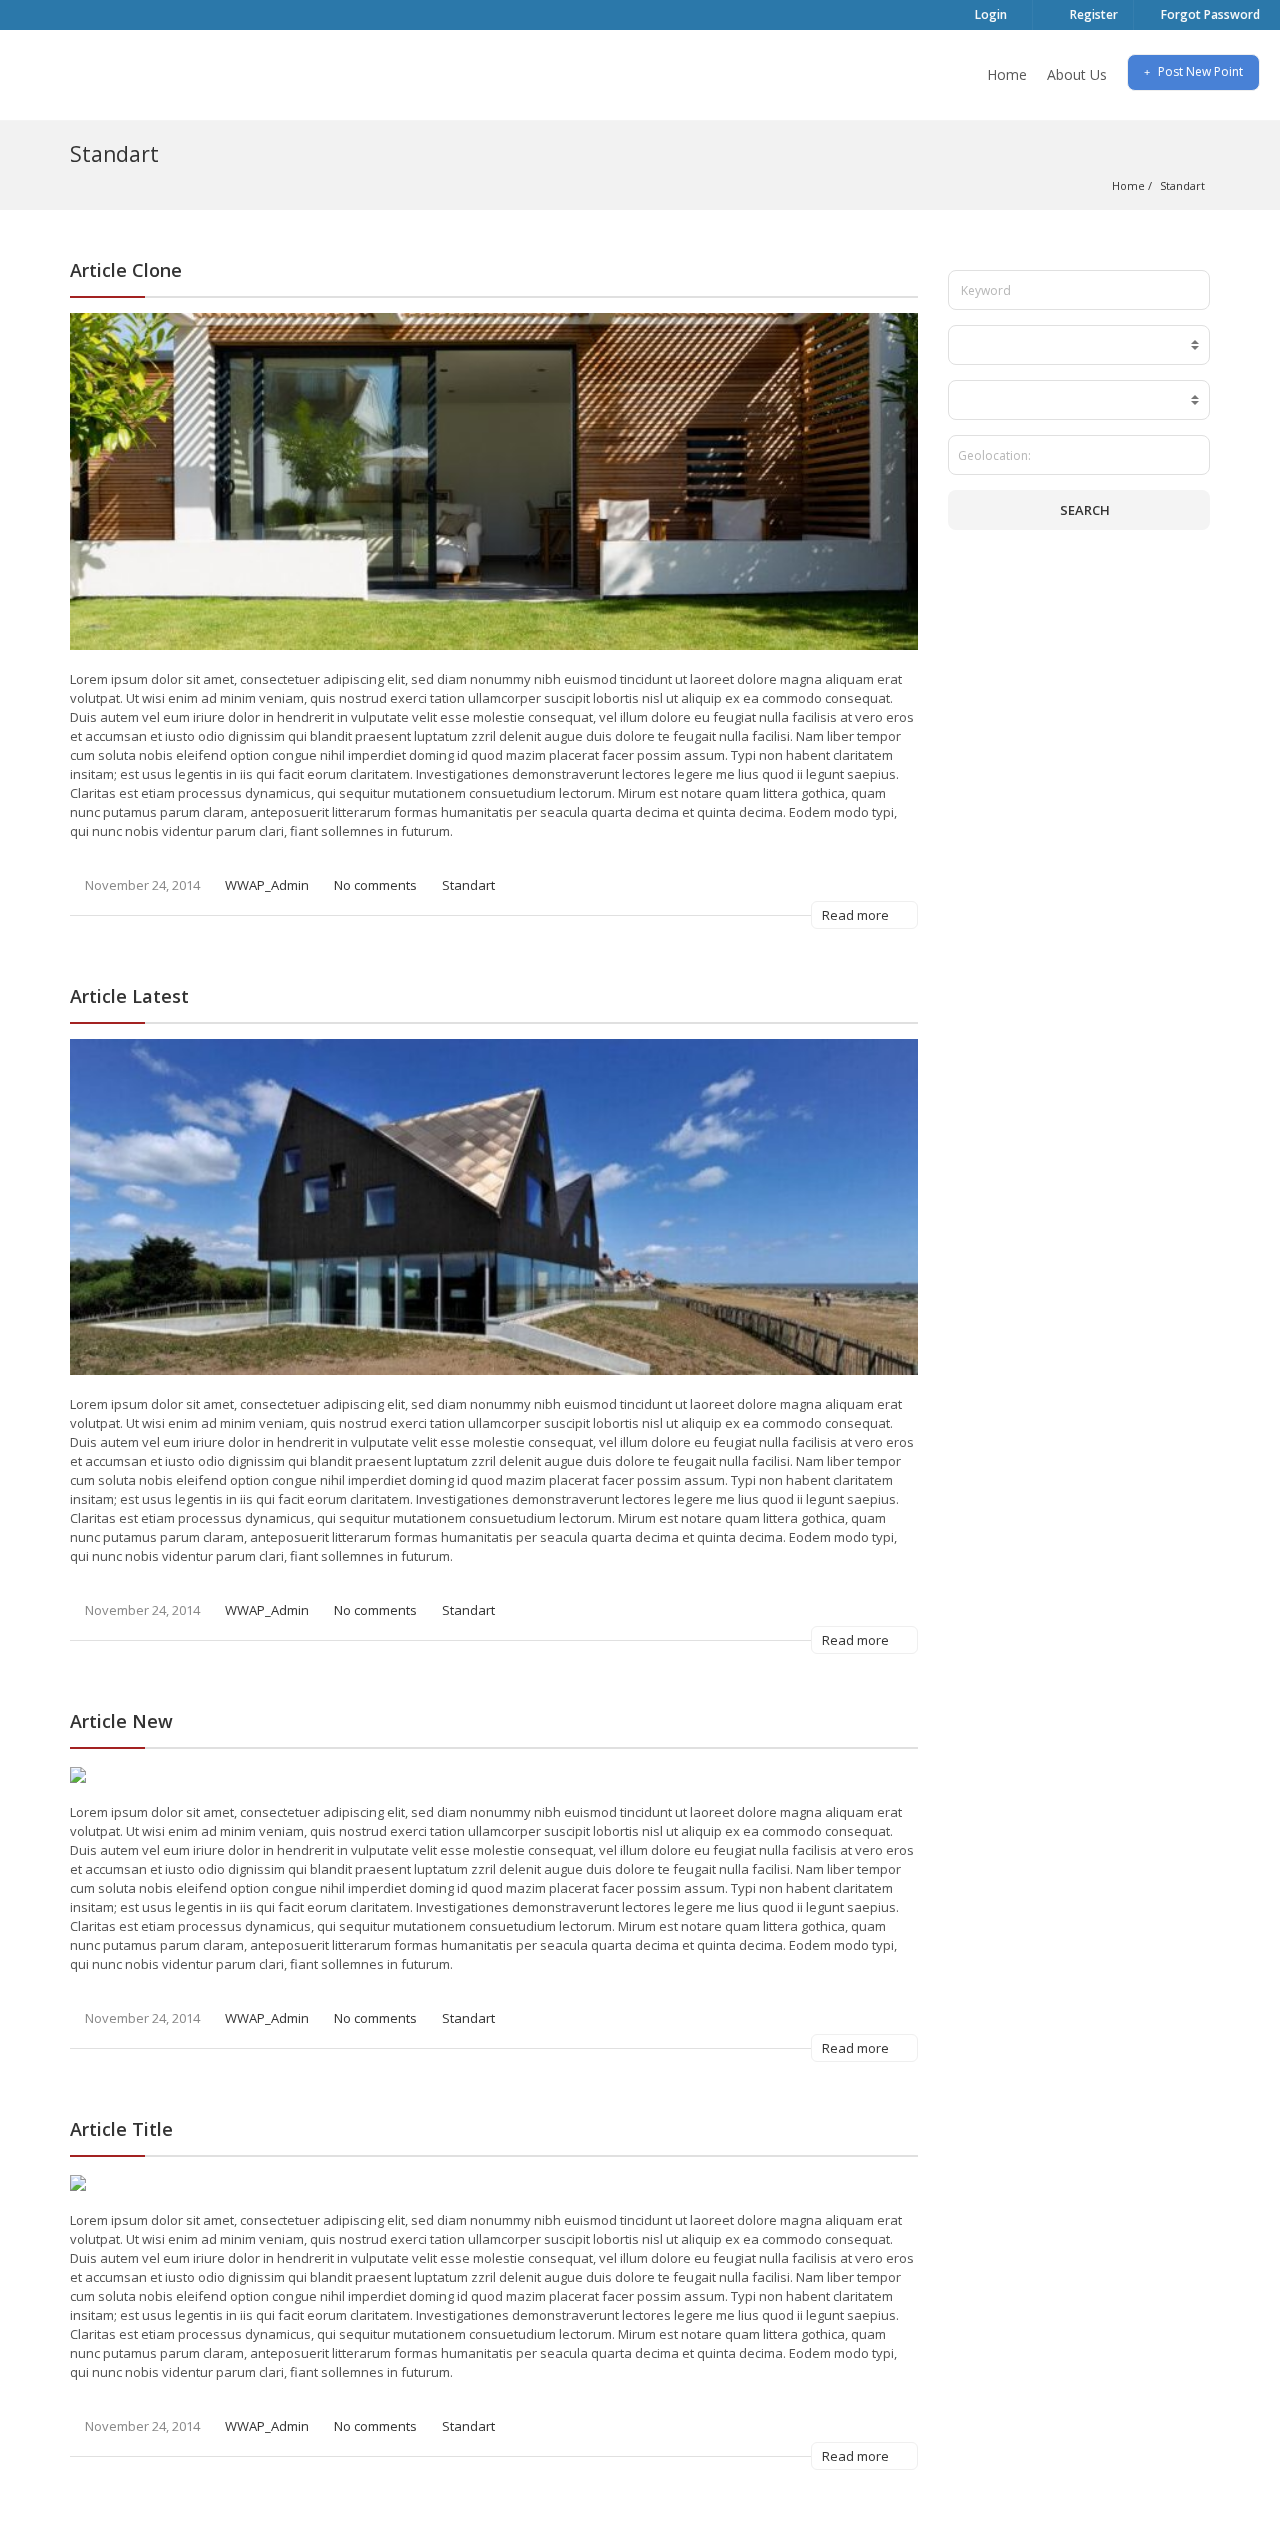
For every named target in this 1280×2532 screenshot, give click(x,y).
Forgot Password (1209, 14)
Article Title (121, 2129)
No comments (375, 885)
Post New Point (1199, 71)
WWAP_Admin (267, 885)
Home (1007, 74)
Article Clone (126, 270)
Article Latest (129, 996)
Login (989, 14)
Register (1092, 14)
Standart (468, 885)
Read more (857, 915)
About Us (1077, 74)
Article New (121, 1721)
